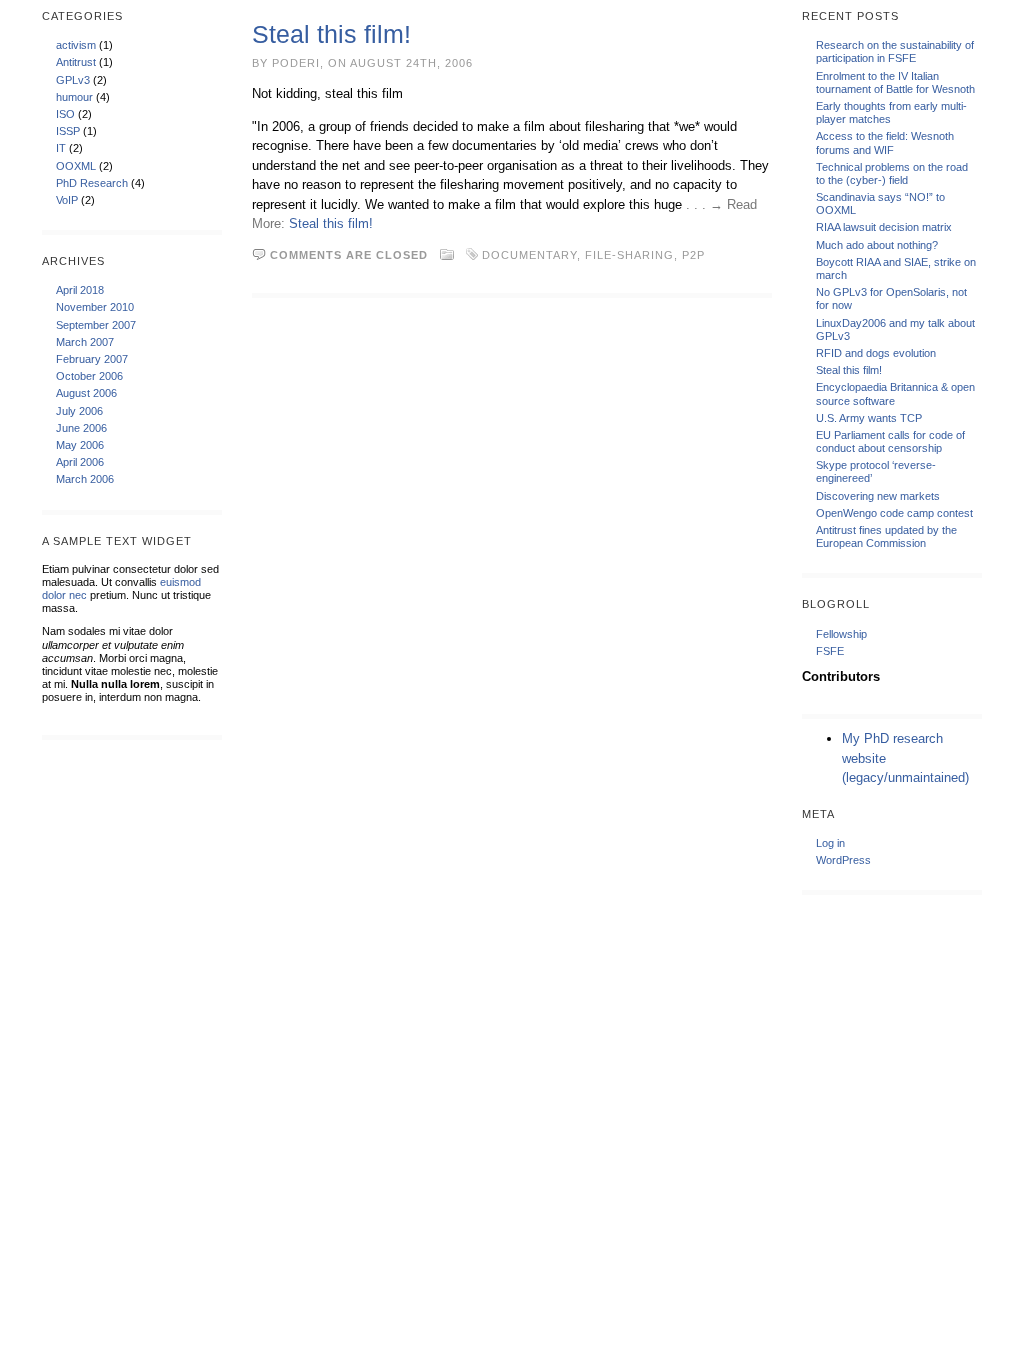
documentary (529, 255)
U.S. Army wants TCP (869, 418)
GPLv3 (73, 80)
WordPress (843, 860)
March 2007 (85, 342)
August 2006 (86, 393)
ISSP (68, 131)
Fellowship (841, 634)
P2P (693, 255)
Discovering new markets (878, 496)
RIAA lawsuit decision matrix (884, 227)
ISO (65, 114)
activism (76, 45)
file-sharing (629, 255)
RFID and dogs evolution (876, 353)
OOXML (76, 166)
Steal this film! (331, 34)
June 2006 (81, 428)
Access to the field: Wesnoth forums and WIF (885, 142)
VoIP (67, 200)
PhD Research (92, 183)
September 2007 (96, 325)
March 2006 (85, 479)
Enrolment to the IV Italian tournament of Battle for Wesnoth (895, 82)
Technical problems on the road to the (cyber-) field (892, 173)
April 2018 (80, 290)
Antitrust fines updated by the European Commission (886, 536)
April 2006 (80, 462)
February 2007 (92, 359)
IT (61, 148)
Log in (830, 843)
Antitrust (76, 62)
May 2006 (80, 445)
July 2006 (79, 411)
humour (74, 97)
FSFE (830, 651)
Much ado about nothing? (877, 245)
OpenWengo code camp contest (894, 513)
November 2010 (95, 307)
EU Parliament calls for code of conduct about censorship (890, 441)
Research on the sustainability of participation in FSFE (895, 51)
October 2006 (89, 376)
